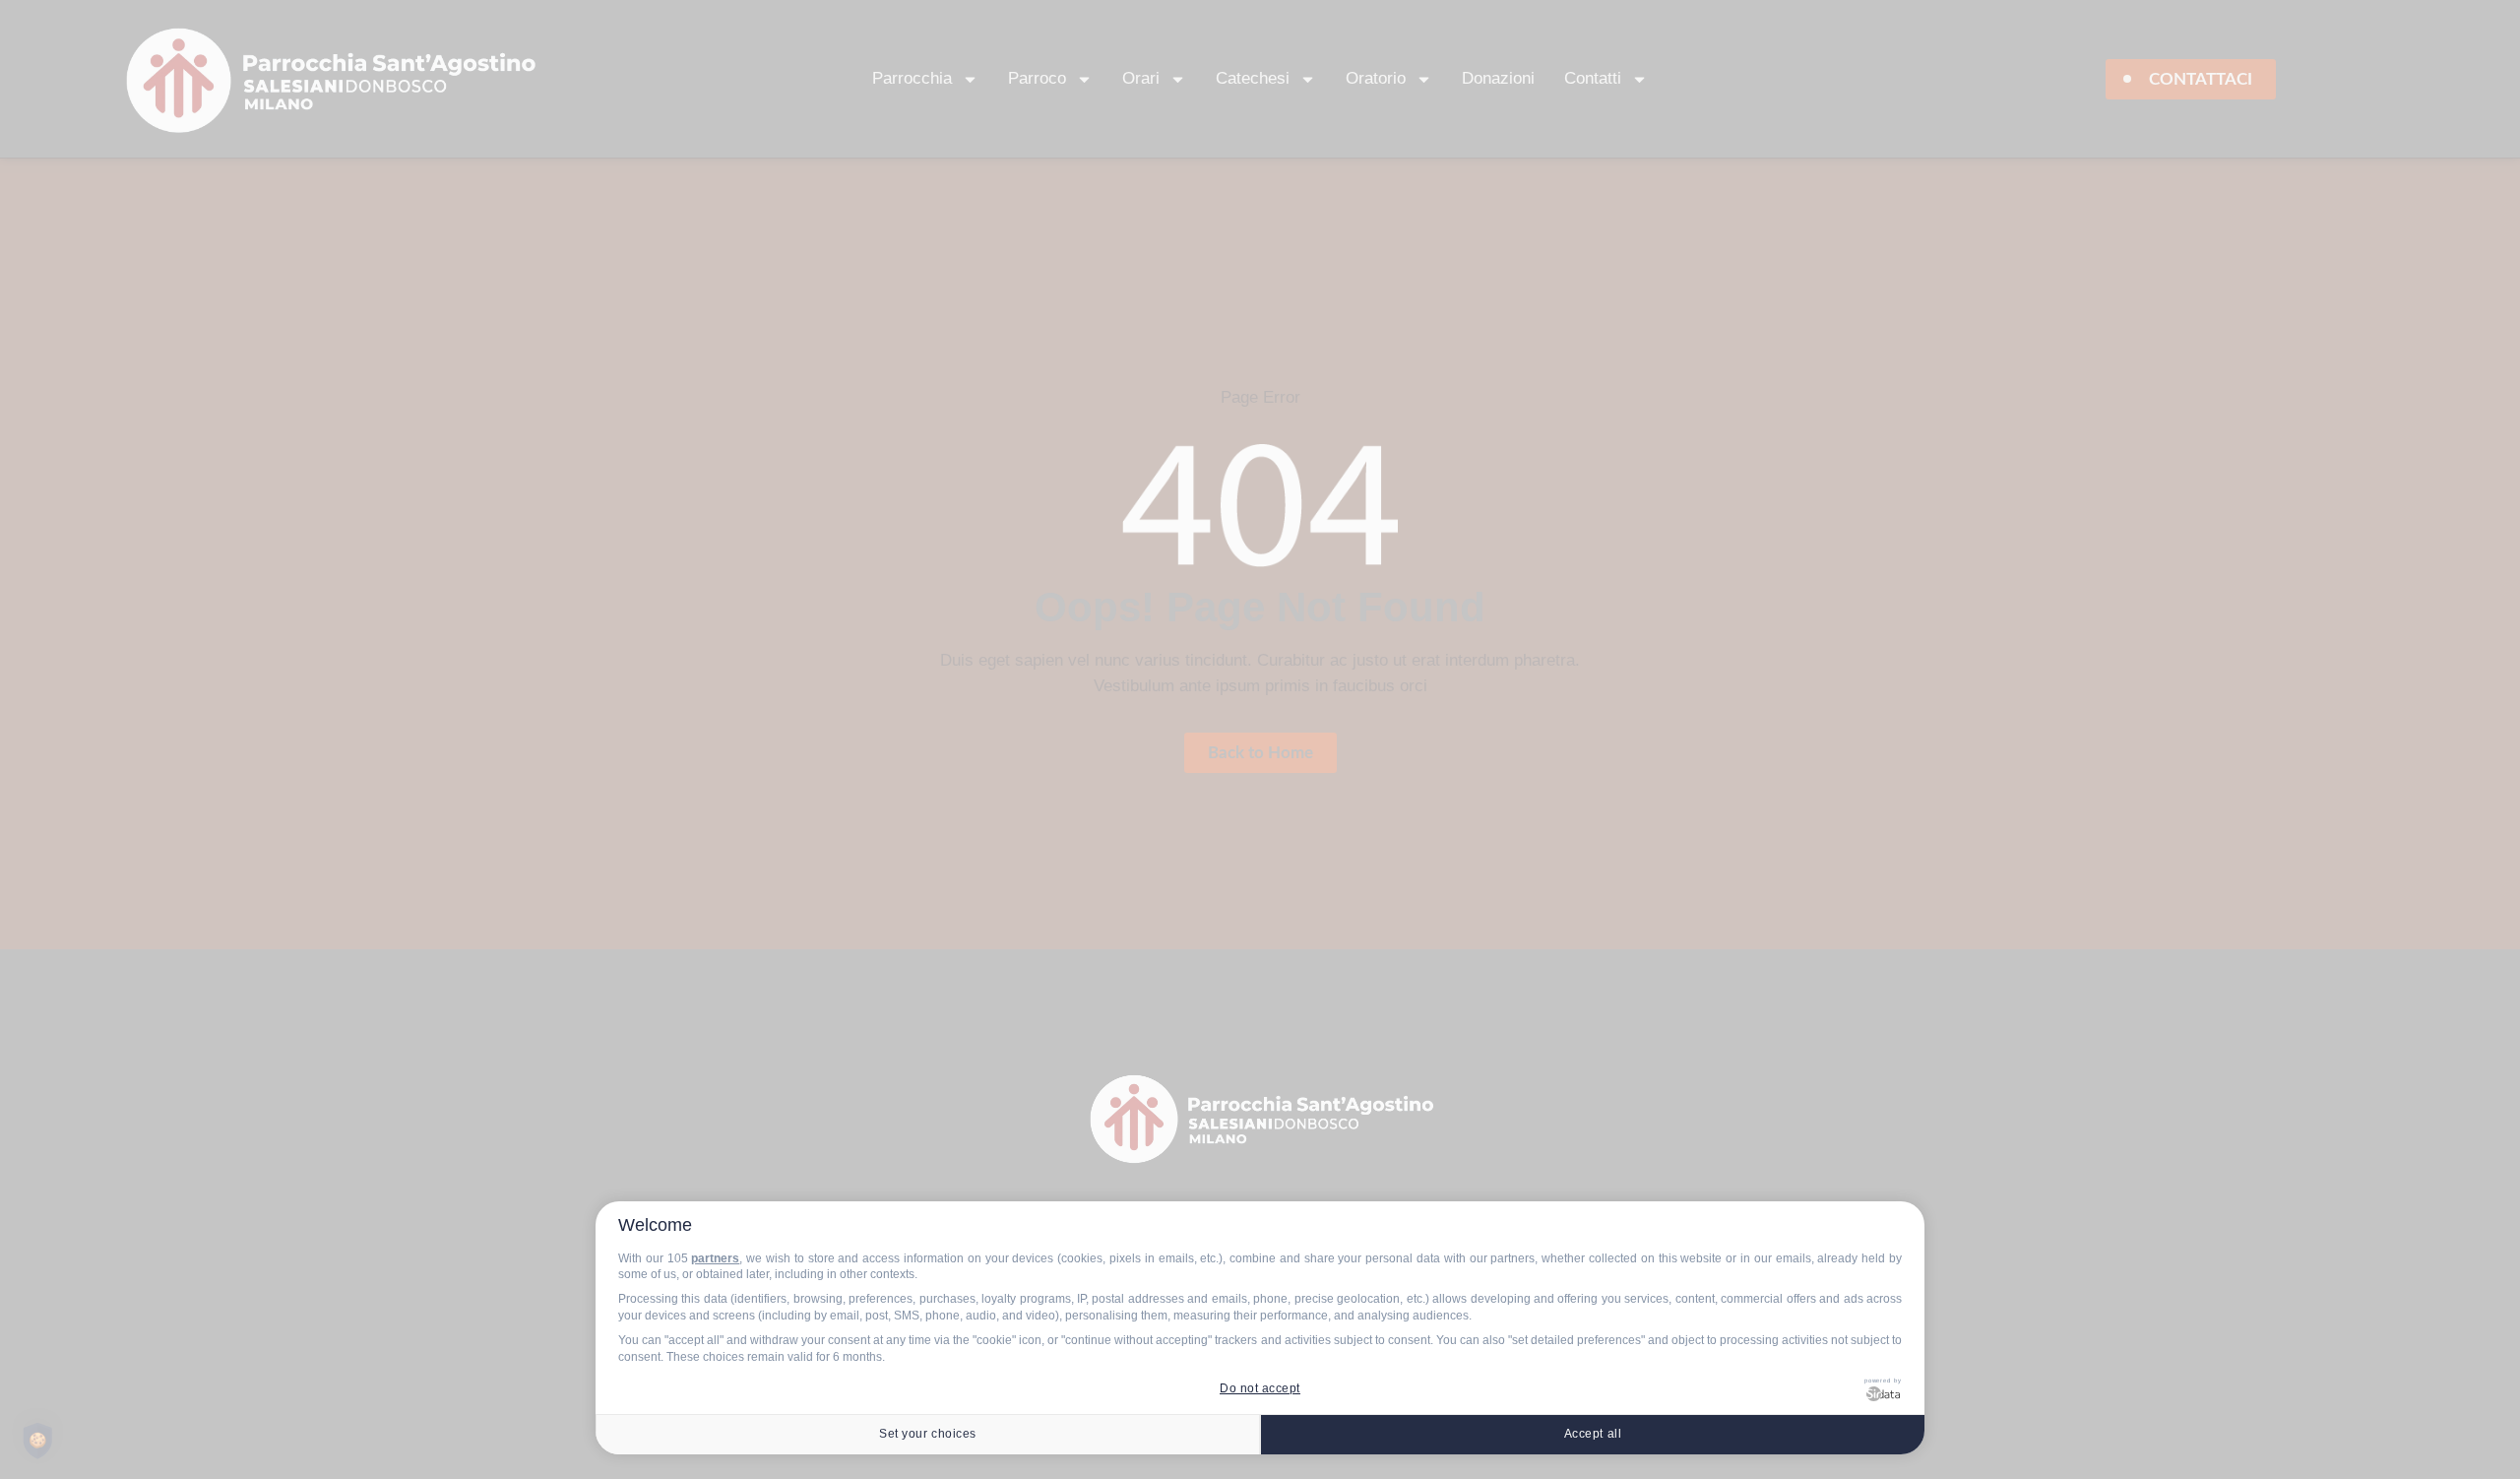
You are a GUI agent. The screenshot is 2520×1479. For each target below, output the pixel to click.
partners (715, 1258)
